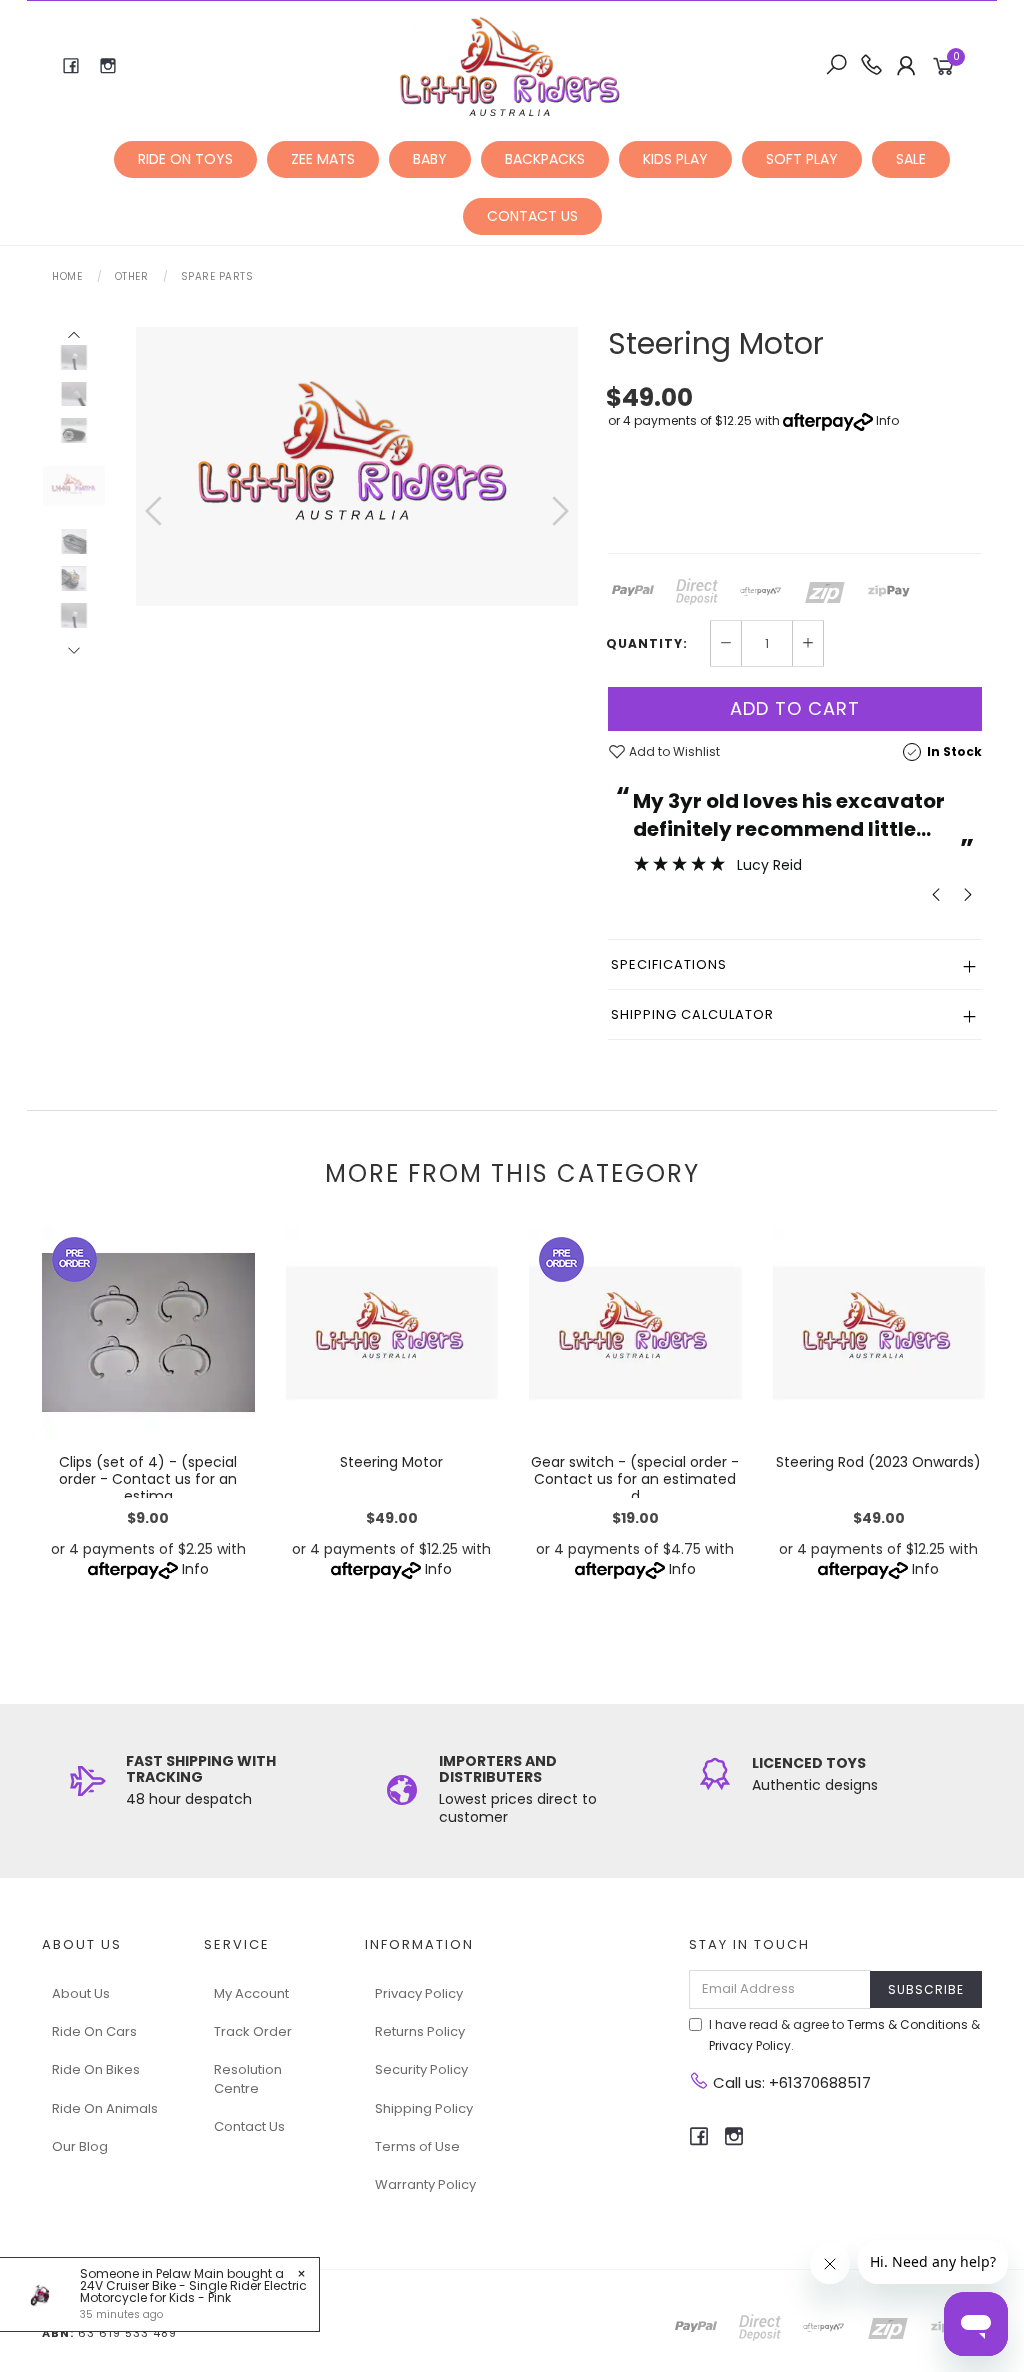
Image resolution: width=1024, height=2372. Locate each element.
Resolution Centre (248, 2078)
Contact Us (249, 2126)
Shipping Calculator (692, 1014)
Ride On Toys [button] (185, 159)
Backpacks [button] (545, 159)
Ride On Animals (105, 2108)
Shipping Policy (424, 2108)
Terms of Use (417, 2146)
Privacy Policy (419, 1993)
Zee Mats (323, 159)
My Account (251, 1993)
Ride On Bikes (96, 2069)
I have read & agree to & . (844, 2035)
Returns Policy (420, 2031)
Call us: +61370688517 (790, 2082)
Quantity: (647, 644)
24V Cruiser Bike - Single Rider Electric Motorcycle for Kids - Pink (193, 2291)
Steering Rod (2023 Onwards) (878, 1462)
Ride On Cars (94, 2031)
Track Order (253, 2031)
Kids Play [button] (675, 159)
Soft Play (802, 159)
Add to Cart (795, 708)
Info (887, 420)
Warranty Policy (425, 2184)
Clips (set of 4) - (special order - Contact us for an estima (148, 1479)
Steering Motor (391, 1462)
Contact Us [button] (532, 216)
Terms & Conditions (907, 2024)
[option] (357, 466)
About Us (81, 1993)
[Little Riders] (510, 65)
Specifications (669, 964)
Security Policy (421, 2069)
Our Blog (80, 2146)
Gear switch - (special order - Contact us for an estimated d (635, 1479)
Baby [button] (430, 159)
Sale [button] (911, 159)
